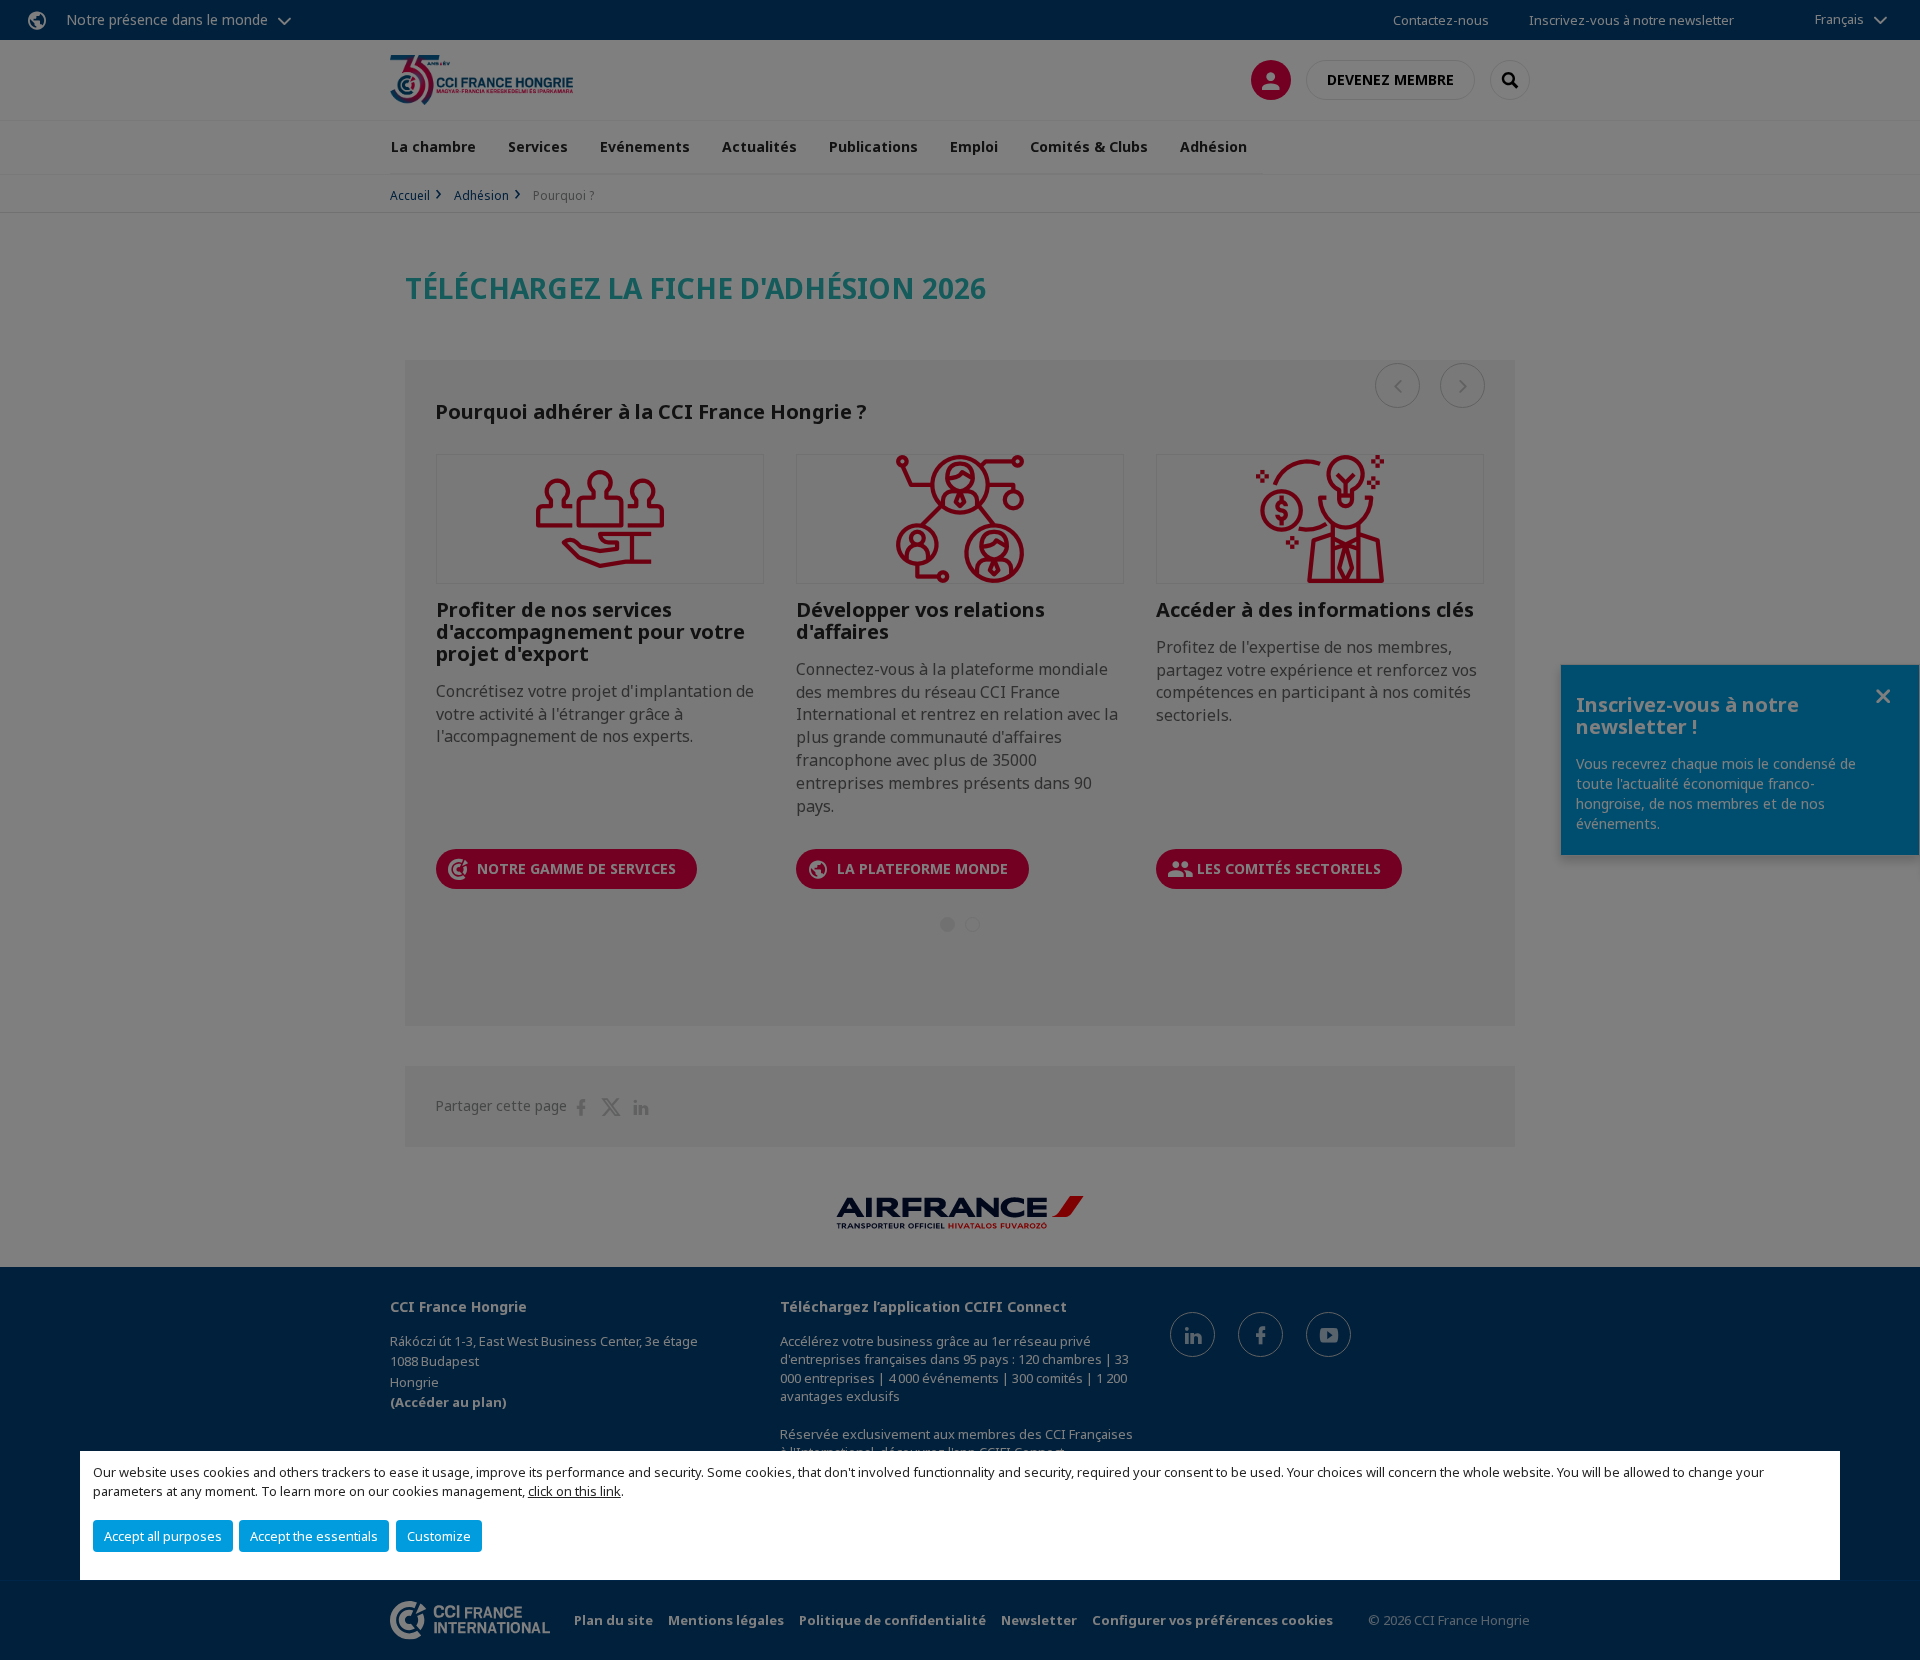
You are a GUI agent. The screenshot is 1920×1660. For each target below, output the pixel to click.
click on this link (574, 1491)
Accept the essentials (314, 1536)
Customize (439, 1536)
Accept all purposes (163, 1536)
